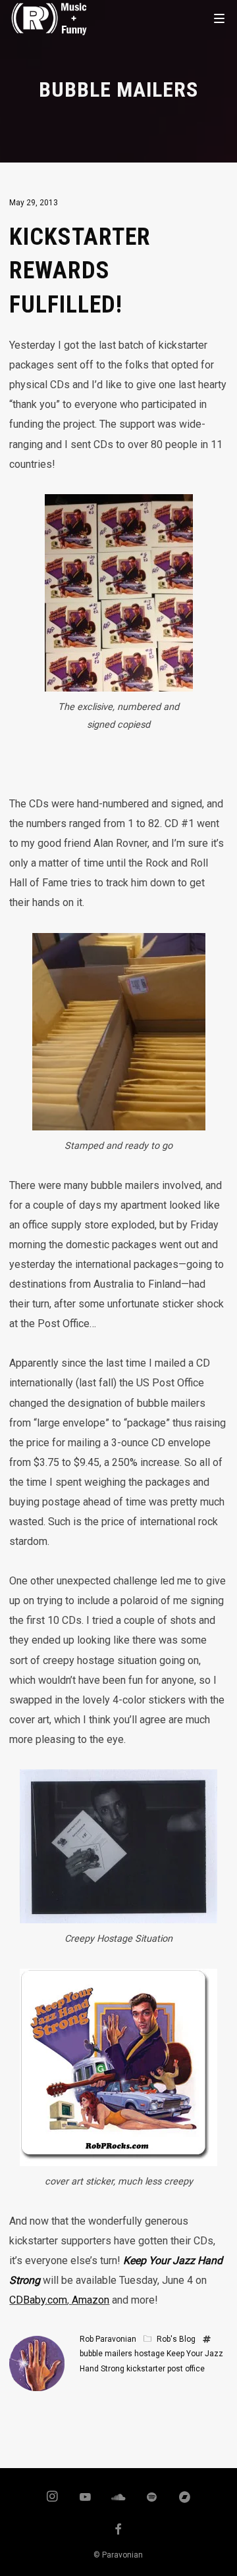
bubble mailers (106, 2354)
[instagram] (52, 2498)
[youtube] (85, 2503)
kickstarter (146, 2369)
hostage (149, 2354)
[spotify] (152, 2498)
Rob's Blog (176, 2339)
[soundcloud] (118, 2498)
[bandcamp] (185, 2498)
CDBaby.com (38, 2300)
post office (186, 2369)
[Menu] (219, 18)
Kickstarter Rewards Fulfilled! (80, 271)
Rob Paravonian (108, 2339)
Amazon (91, 2300)
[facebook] (118, 2531)
